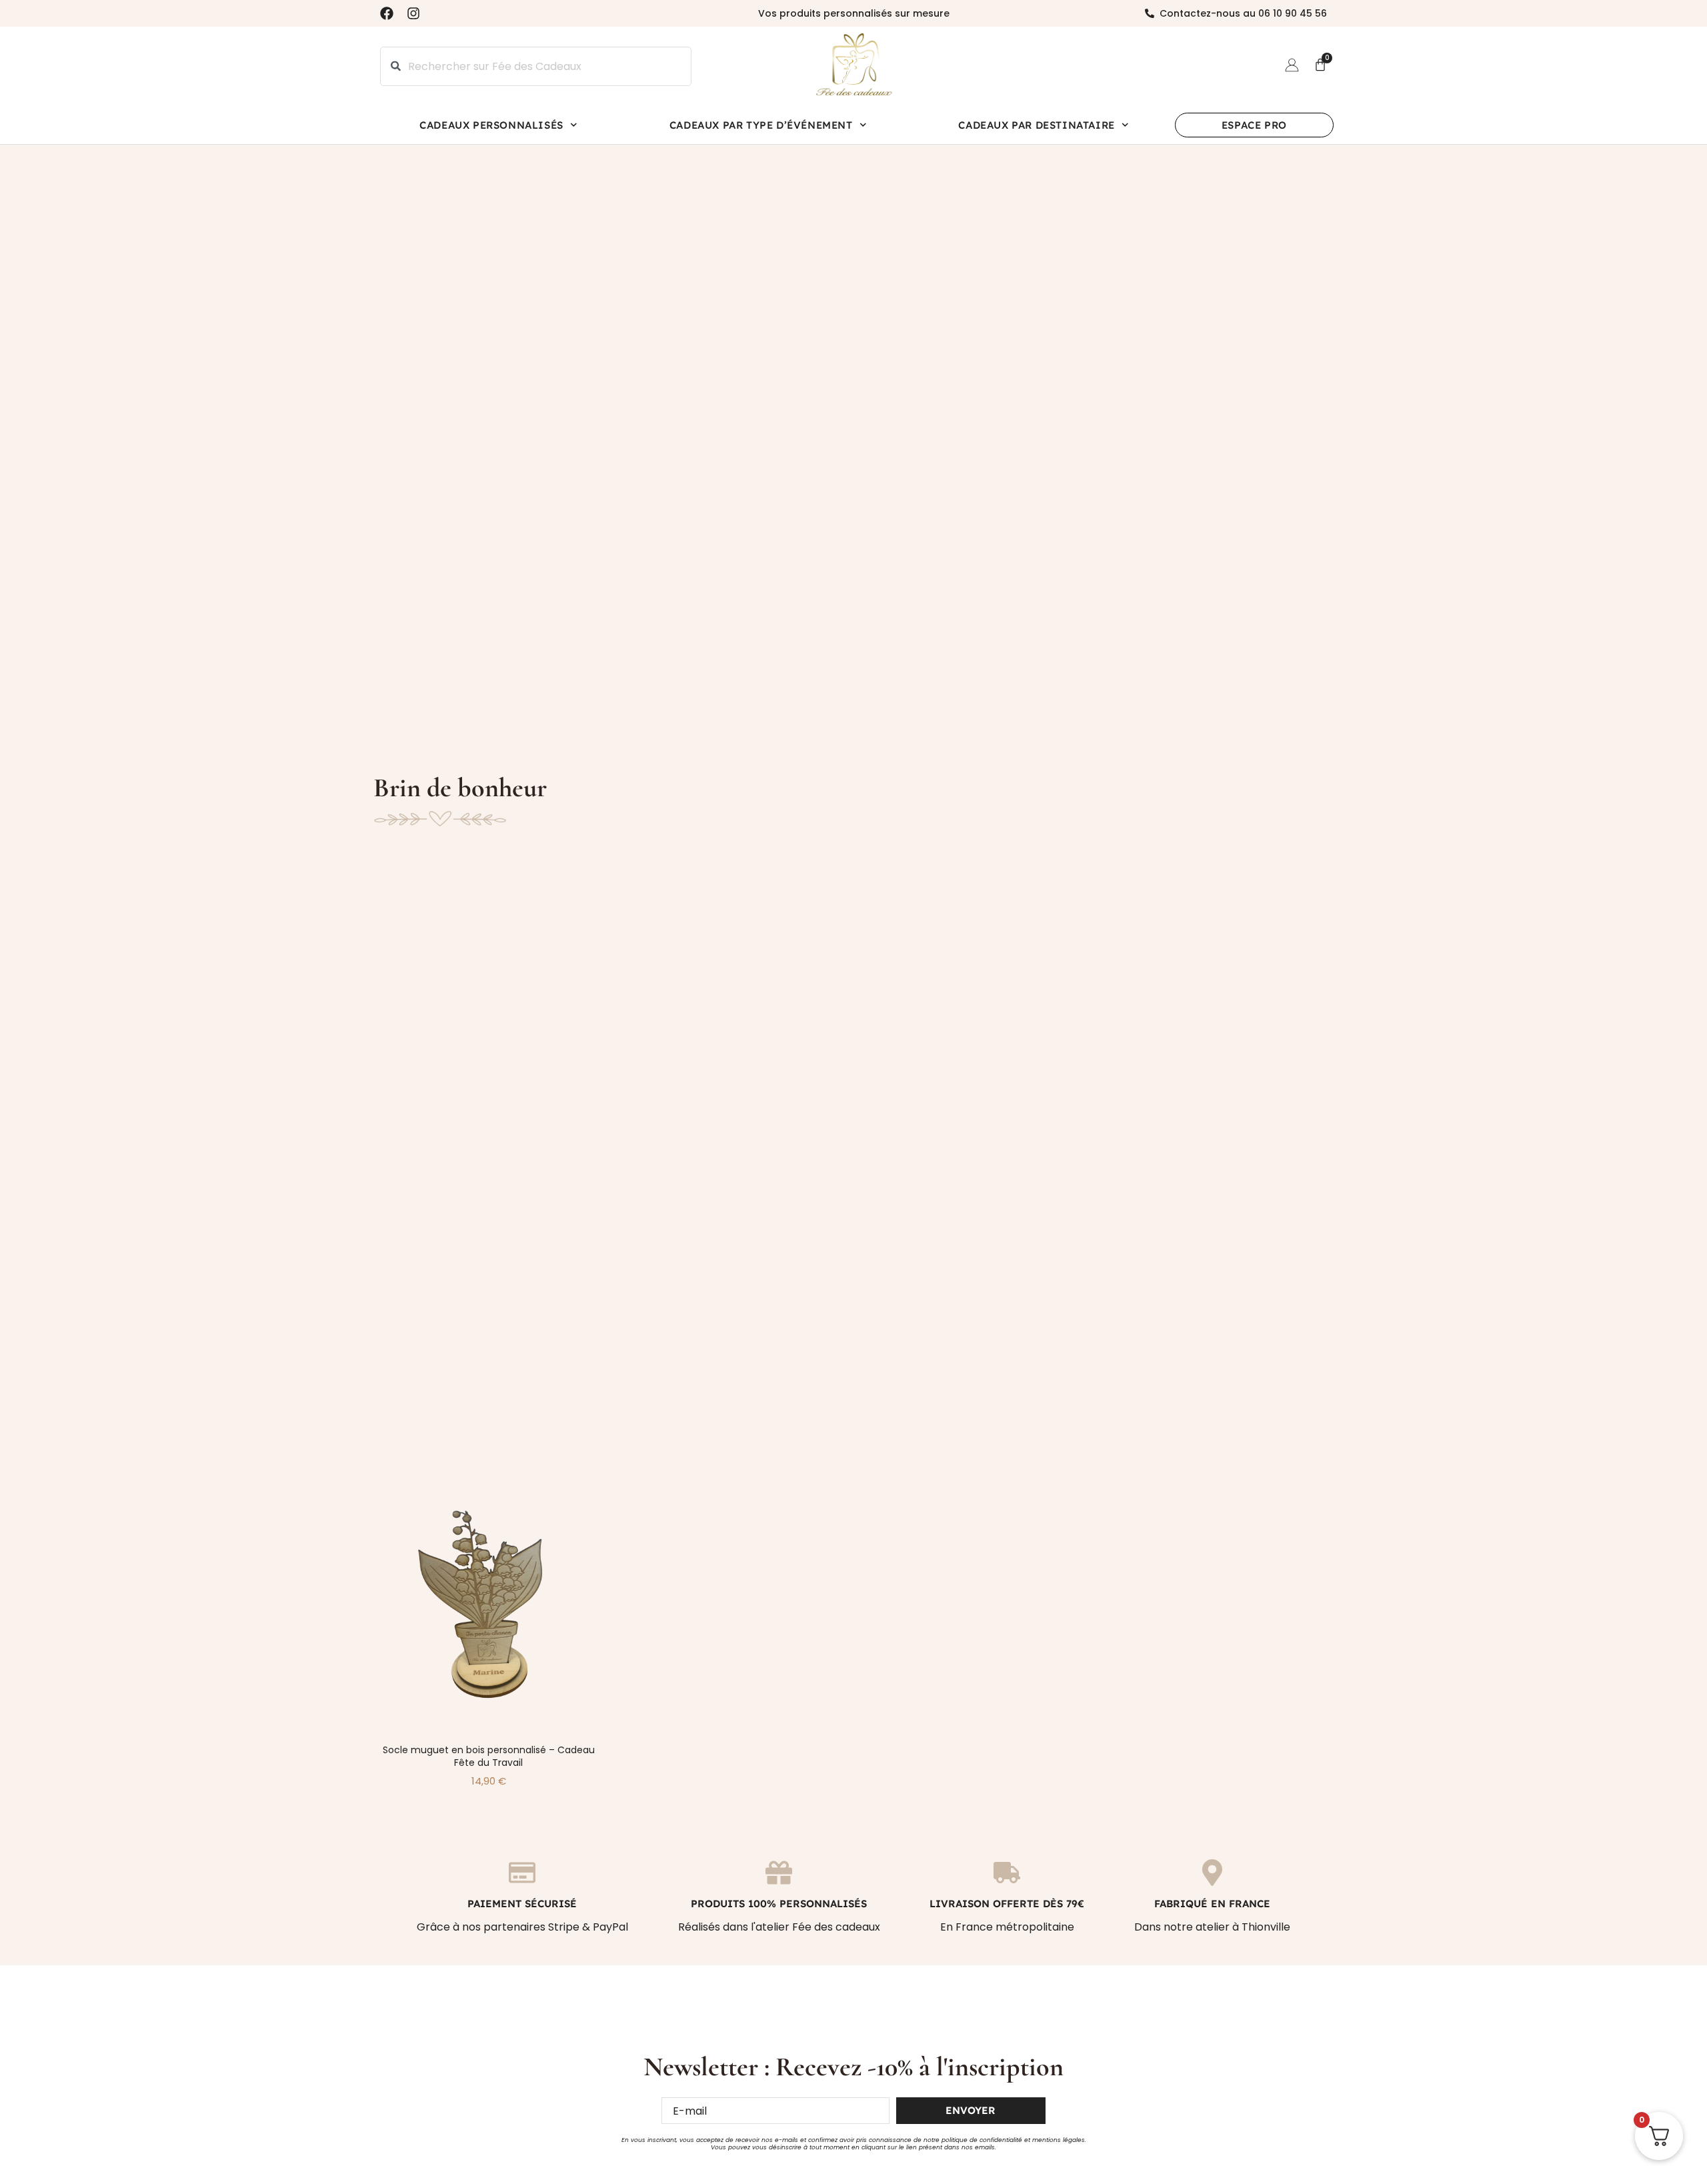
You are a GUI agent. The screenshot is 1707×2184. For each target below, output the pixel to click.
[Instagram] (413, 13)
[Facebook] (387, 13)
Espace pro (1254, 125)
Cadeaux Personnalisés (491, 125)
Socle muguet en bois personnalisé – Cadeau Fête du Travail (489, 1756)
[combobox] (536, 66)
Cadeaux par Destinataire (1036, 125)
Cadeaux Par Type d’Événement (761, 125)
